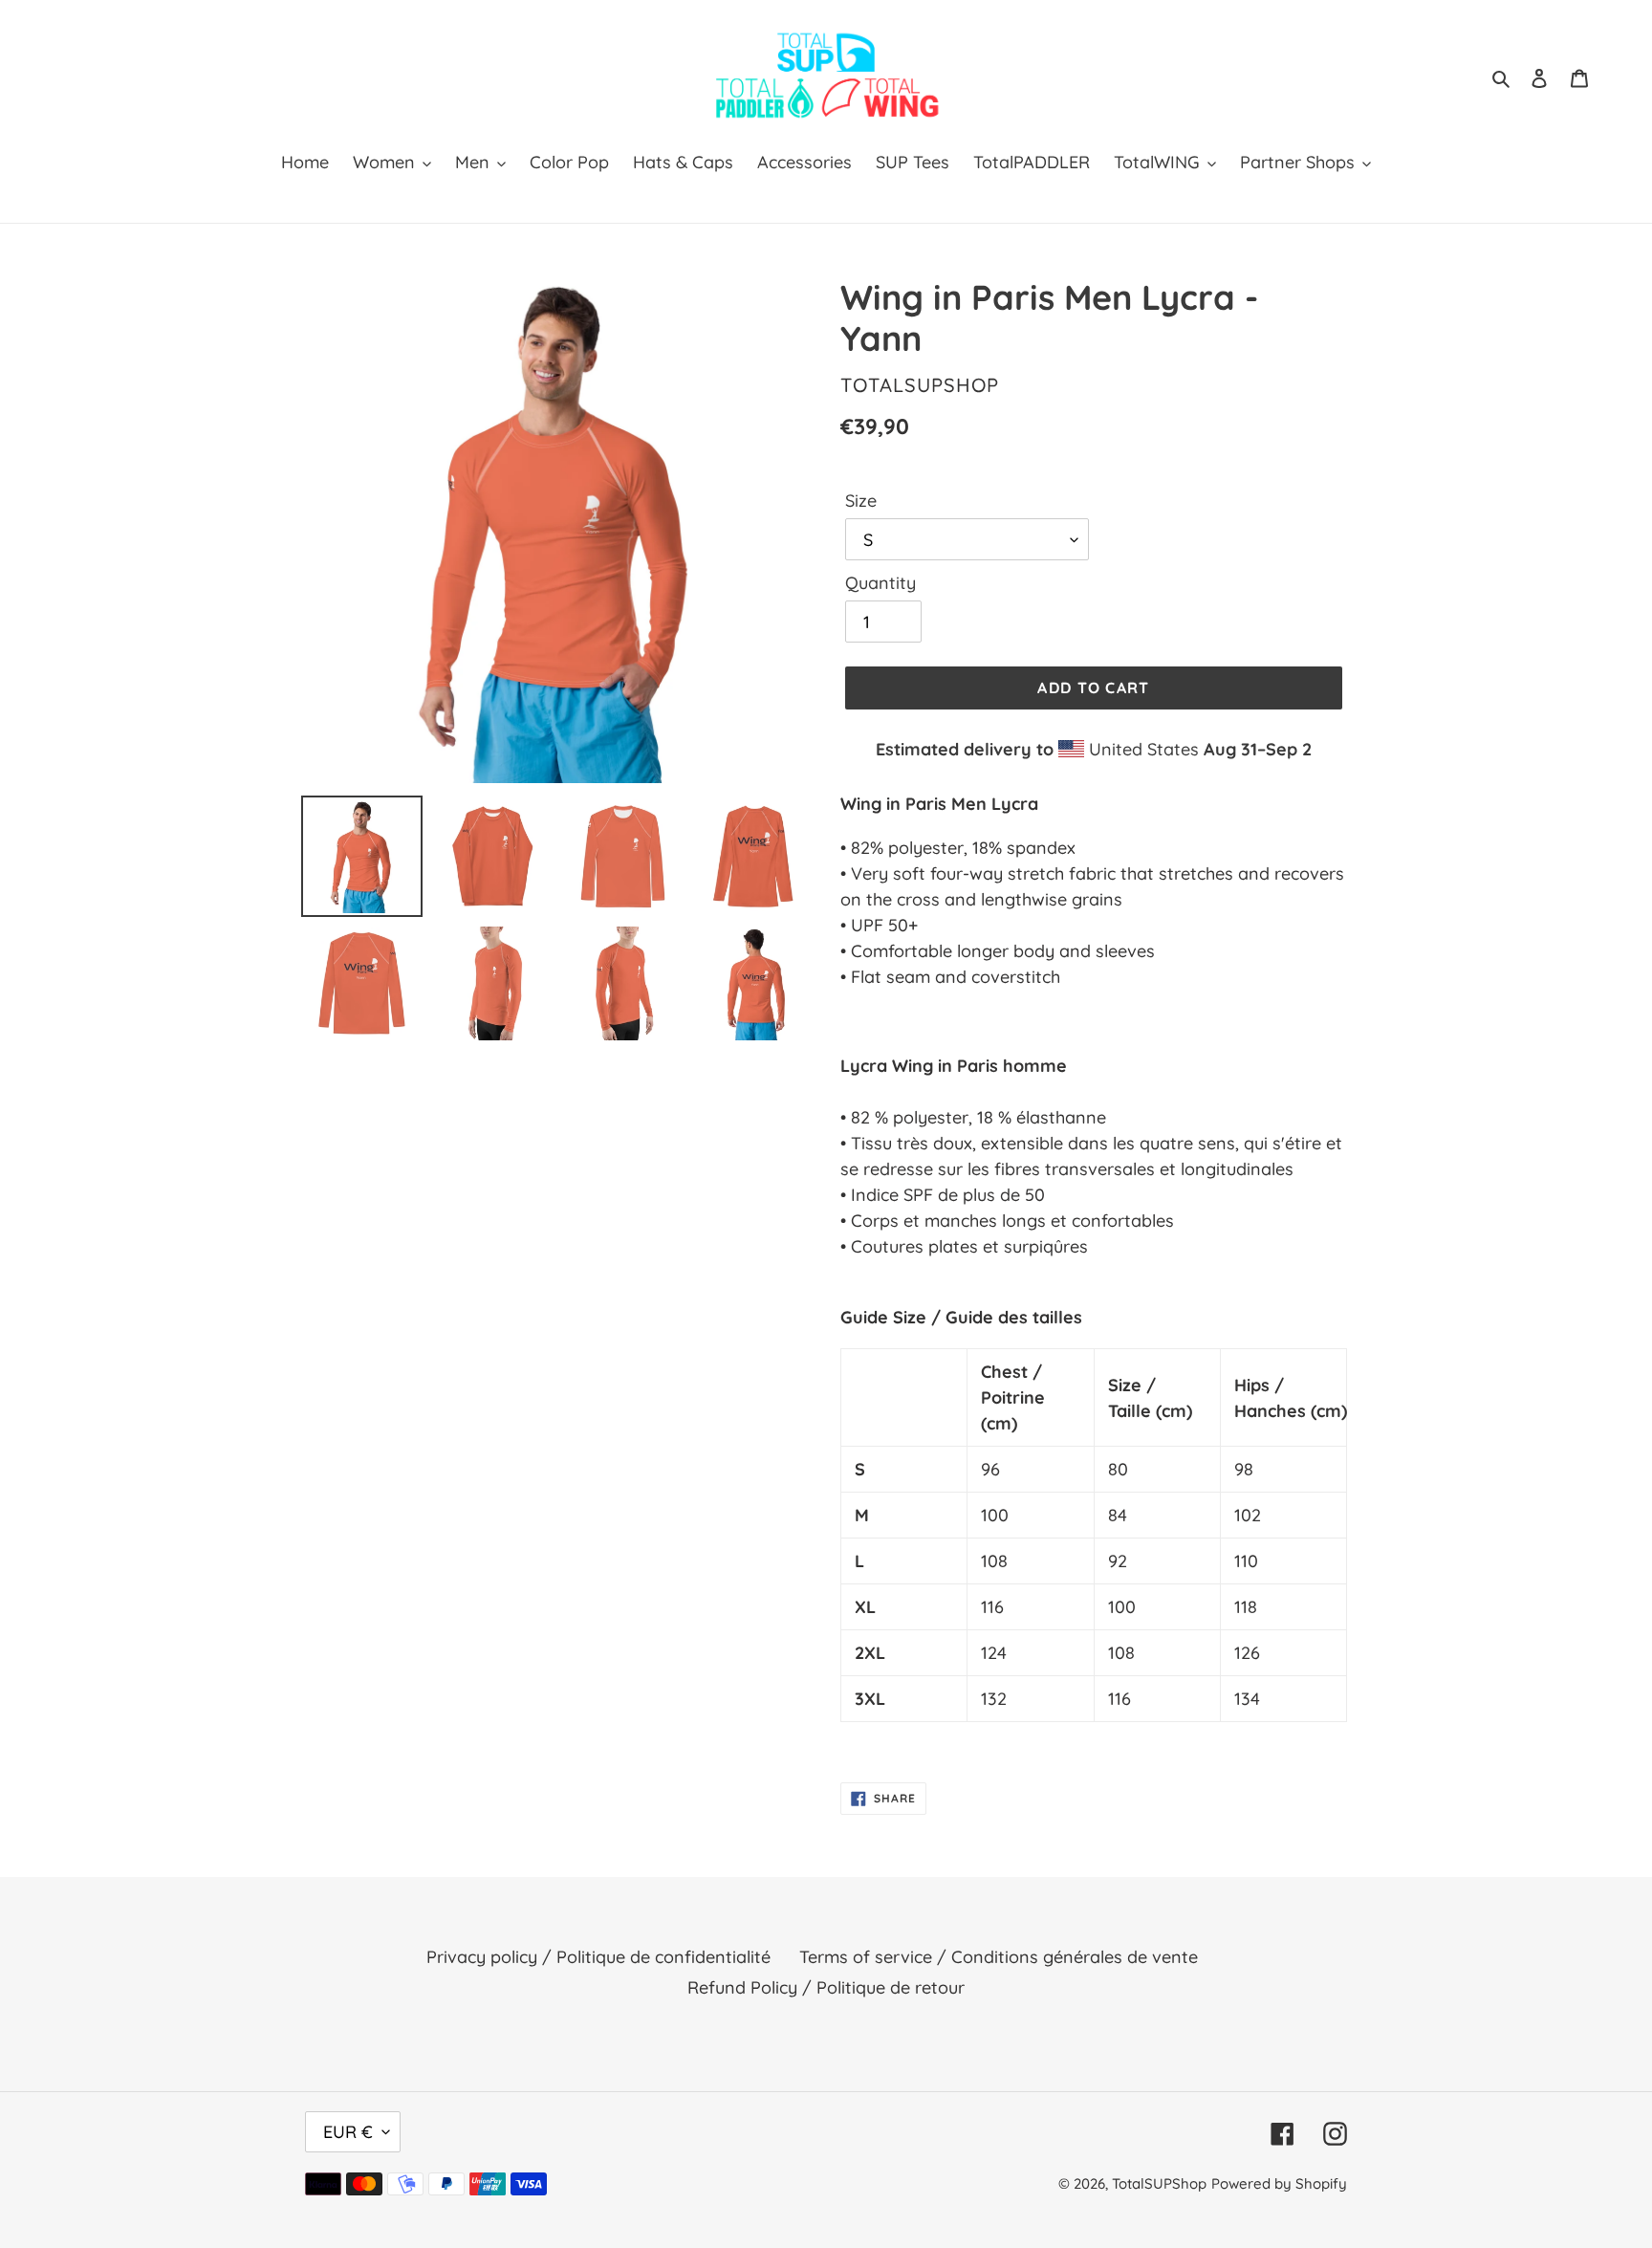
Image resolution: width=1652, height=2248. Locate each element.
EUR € (348, 2132)
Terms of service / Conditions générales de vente (999, 1957)
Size (861, 501)
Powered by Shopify (1279, 2183)
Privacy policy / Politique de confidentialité (598, 1957)
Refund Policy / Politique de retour (826, 1987)
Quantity (880, 583)
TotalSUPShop (1159, 2183)
